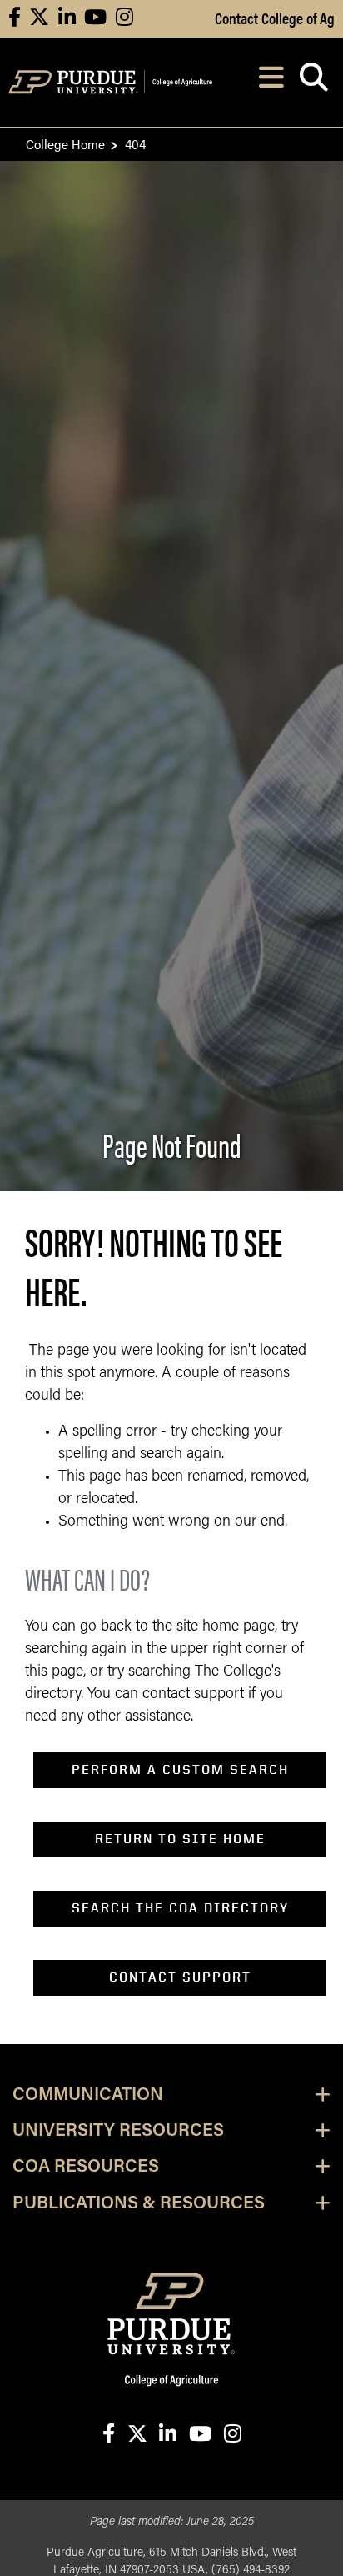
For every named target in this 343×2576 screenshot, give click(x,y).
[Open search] (313, 82)
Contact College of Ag (275, 18)
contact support (180, 1977)
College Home (65, 144)
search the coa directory (180, 1908)
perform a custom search (180, 1769)
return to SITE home (180, 1839)
